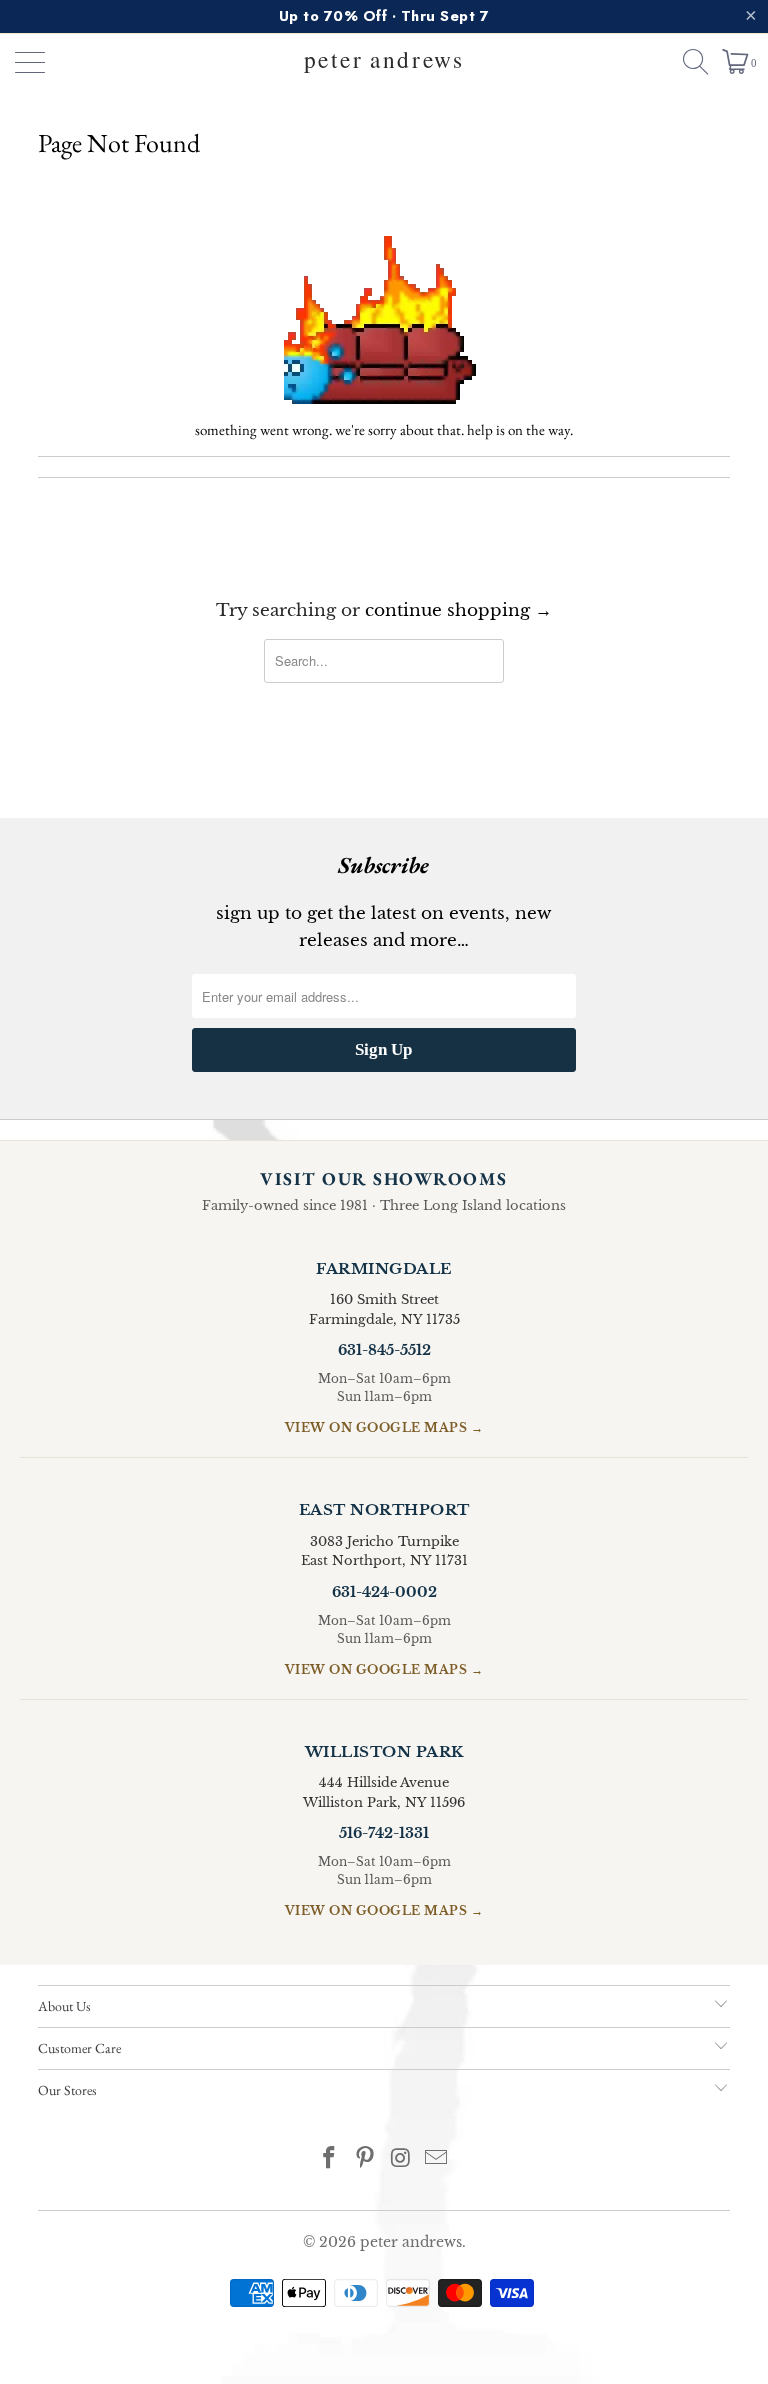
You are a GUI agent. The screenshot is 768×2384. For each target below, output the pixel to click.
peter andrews (411, 2242)
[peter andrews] (384, 62)
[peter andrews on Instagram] (401, 2159)
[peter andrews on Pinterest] (365, 2159)
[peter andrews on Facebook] (330, 2159)
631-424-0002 (384, 1592)
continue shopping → (458, 610)
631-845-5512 (384, 1350)
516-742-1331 (384, 1833)
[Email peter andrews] (437, 2159)
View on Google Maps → (384, 1427)
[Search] (687, 62)
